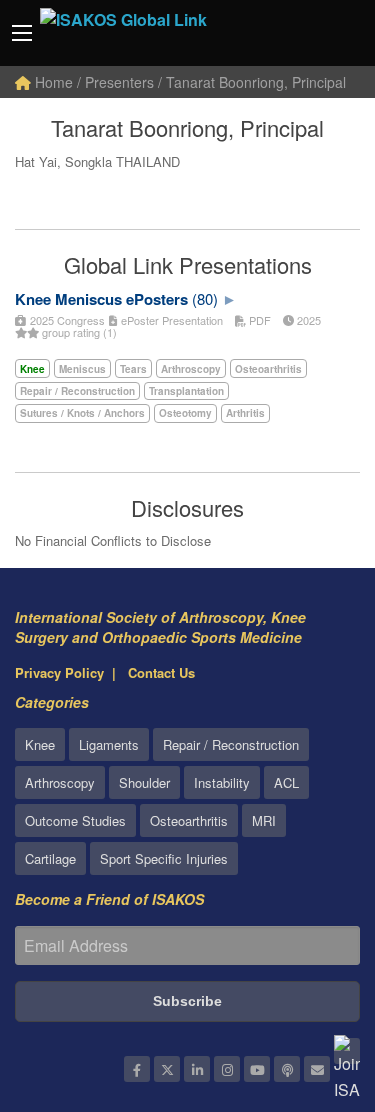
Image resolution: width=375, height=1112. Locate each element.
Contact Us (161, 672)
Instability (222, 782)
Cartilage (50, 858)
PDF (258, 320)
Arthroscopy (60, 782)
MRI (264, 820)
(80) (205, 298)
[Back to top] (310, 987)
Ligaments (109, 744)
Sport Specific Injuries (164, 858)
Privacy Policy (59, 672)
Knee (40, 744)
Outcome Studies (75, 820)
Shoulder (144, 782)
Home (52, 82)
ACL (286, 782)
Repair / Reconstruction (231, 744)
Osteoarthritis (189, 820)
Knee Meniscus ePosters (101, 299)
